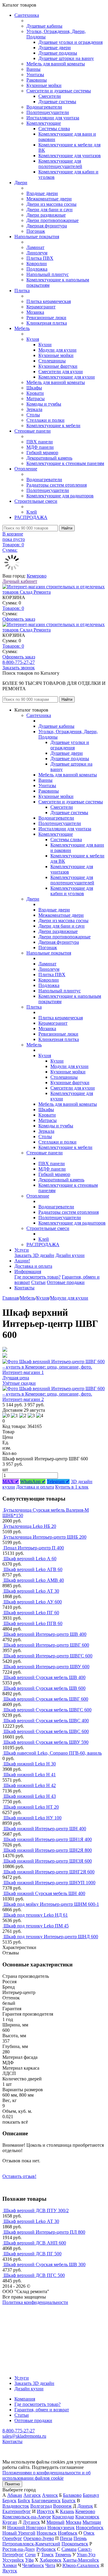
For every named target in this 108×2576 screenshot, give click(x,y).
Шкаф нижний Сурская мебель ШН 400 (44, 1893)
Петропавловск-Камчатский (31, 2544)
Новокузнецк (61, 2528)
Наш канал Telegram (23, 2318)
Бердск (9, 2501)
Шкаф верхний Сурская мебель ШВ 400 (45, 1677)
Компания (25, 2399)
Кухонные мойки (44, 85)
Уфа (29, 2560)
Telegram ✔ (58, 1481)
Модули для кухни (57, 350)
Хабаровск (51, 2560)
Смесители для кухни (61, 372)
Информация (28, 1272)
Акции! (22, 1261)
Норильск (47, 2533)
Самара (69, 2549)
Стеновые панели (33, 431)
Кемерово (37, 576)
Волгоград (41, 2506)
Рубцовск (46, 2549)
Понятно (12, 2484)
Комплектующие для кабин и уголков (72, 891)
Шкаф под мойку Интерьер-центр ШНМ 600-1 (51, 1904)
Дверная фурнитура (47, 226)
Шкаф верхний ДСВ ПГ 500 (33, 2254)
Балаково (72, 2495)
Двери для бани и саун (49, 210)
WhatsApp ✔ (33, 1481)
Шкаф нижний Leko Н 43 (30, 1796)
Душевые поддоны (58, 53)
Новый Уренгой (19, 2533)
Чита (50, 2565)
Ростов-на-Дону (19, 2549)
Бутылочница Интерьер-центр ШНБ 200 (45, 1537)
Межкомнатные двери (49, 199)
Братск (69, 2501)
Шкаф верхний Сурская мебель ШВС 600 (46, 1731)
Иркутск (46, 2511)
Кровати (35, 393)
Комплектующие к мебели (53, 426)
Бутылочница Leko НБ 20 (30, 1526)
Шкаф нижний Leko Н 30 (30, 1764)
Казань (67, 2511)
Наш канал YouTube (23, 2313)
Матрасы (36, 399)
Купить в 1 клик (72, 1487)
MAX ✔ (11, 1481)
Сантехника (27, 15)
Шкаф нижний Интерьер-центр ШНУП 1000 (49, 1883)
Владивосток (16, 2506)
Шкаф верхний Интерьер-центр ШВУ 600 (46, 1667)
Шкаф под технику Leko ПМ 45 (36, 1926)
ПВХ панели (40, 442)
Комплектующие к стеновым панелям (65, 463)
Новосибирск (90, 2528)
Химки (10, 2565)
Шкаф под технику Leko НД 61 (36, 1915)
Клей (32, 512)
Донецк (85, 2506)
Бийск (24, 2501)
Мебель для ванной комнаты (56, 64)
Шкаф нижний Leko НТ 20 (31, 1807)
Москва (73, 2522)
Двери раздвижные (46, 215)
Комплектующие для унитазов (70, 156)
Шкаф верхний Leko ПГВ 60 (33, 1623)
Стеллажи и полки (45, 420)
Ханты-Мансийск (81, 2560)
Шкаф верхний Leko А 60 (30, 1559)
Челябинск (33, 2565)
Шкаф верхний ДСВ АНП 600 (35, 2243)
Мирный (55, 2522)
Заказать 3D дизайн (34, 1255)
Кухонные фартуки (58, 366)
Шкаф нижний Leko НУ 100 (33, 1818)
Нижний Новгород (27, 2528)
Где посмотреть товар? (37, 1277)
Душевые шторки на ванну (66, 58)
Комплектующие (44, 123)
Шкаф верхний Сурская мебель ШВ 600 (45, 1688)
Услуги (22, 1250)
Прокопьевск (75, 2544)
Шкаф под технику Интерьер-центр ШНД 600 (51, 1937)
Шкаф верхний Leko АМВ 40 (34, 1580)
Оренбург (12, 2538)
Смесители (50, 96)
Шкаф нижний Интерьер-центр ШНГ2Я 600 (49, 1872)
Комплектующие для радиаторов (60, 496)
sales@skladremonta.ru (24, 2436)
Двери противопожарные (52, 220)
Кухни (45, 345)
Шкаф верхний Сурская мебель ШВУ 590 (46, 1742)
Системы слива (54, 129)
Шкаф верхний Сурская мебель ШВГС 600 (48, 1710)
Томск (47, 2555)
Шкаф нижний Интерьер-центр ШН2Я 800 (48, 1850)
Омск (89, 2533)
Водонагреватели (44, 107)
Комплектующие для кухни (67, 377)
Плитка (22, 291)
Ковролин (37, 264)
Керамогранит (41, 307)
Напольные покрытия (37, 237)
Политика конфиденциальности (35, 2302)
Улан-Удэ (86, 2555)
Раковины (37, 80)
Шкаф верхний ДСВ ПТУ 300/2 (36, 2210)
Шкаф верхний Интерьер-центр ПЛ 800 (44, 2232)
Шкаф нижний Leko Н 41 (30, 1775)
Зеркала (34, 409)
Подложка (37, 269)
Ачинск (50, 2495)
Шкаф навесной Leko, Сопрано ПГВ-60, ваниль (53, 1753)
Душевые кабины (44, 26)
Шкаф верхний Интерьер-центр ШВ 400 (45, 1634)
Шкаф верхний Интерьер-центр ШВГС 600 (48, 1656)
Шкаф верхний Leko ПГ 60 (31, 1613)
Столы (33, 415)
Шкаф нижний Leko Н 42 (30, 1785)
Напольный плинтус (48, 274)
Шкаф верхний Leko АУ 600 (33, 1602)
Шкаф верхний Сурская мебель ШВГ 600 (46, 1699)
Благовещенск (46, 2501)
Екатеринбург (17, 2511)
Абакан (15, 2495)
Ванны (33, 69)
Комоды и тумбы (44, 404)
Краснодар (63, 2517)
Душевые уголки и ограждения (70, 42)
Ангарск (32, 2495)
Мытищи (92, 2522)
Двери (21, 183)
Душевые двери (55, 48)
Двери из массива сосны (51, 204)
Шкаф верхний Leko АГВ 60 (33, 1569)
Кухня (33, 339)
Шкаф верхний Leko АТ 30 (31, 1591)
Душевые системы (57, 102)
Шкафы (34, 388)
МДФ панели (40, 447)
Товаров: (13, 608)
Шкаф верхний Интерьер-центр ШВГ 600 (46, 1645)
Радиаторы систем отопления (57, 485)
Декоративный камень (49, 458)
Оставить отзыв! (19, 2176)
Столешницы (52, 361)
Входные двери (42, 193)
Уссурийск (13, 2560)
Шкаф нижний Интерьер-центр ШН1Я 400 (48, 1839)
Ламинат (35, 247)
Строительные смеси (36, 501)
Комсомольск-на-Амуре (27, 2517)
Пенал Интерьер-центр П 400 (34, 1548)
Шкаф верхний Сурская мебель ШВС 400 (46, 1721)
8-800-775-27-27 (19, 662)
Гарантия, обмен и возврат (42, 2410)
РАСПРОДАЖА (31, 517)
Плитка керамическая (49, 301)
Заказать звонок (19, 668)
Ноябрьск (68, 2533)
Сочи (30, 2555)
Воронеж (62, 2506)
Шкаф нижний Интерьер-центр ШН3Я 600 (48, 1861)
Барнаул (91, 2495)
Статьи (38, 1282)
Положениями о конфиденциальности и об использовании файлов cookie (46, 2475)
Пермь (80, 2538)
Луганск (31, 2522)
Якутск (10, 2571)
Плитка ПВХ (40, 258)
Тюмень (63, 2555)
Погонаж (36, 231)
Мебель (22, 328)
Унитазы (35, 75)
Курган (10, 2522)
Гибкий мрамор (42, 453)
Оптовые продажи (66, 1282)
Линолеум (37, 253)
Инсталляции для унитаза (53, 118)
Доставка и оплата (33, 1266)
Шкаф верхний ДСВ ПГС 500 (34, 2275)
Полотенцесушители (48, 112)
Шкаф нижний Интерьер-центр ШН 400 (45, 1829)
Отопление (26, 469)
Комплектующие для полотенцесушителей (60, 164)
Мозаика (35, 312)
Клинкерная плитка (47, 323)
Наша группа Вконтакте (27, 2308)
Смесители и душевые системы (59, 91)
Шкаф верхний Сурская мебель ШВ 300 (45, 2264)
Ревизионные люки (46, 318)
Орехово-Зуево (39, 2538)
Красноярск (87, 2517)
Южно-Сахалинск (81, 2565)
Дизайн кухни (70, 1255)
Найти (67, 528)
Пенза (66, 2538)
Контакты (24, 1288)
